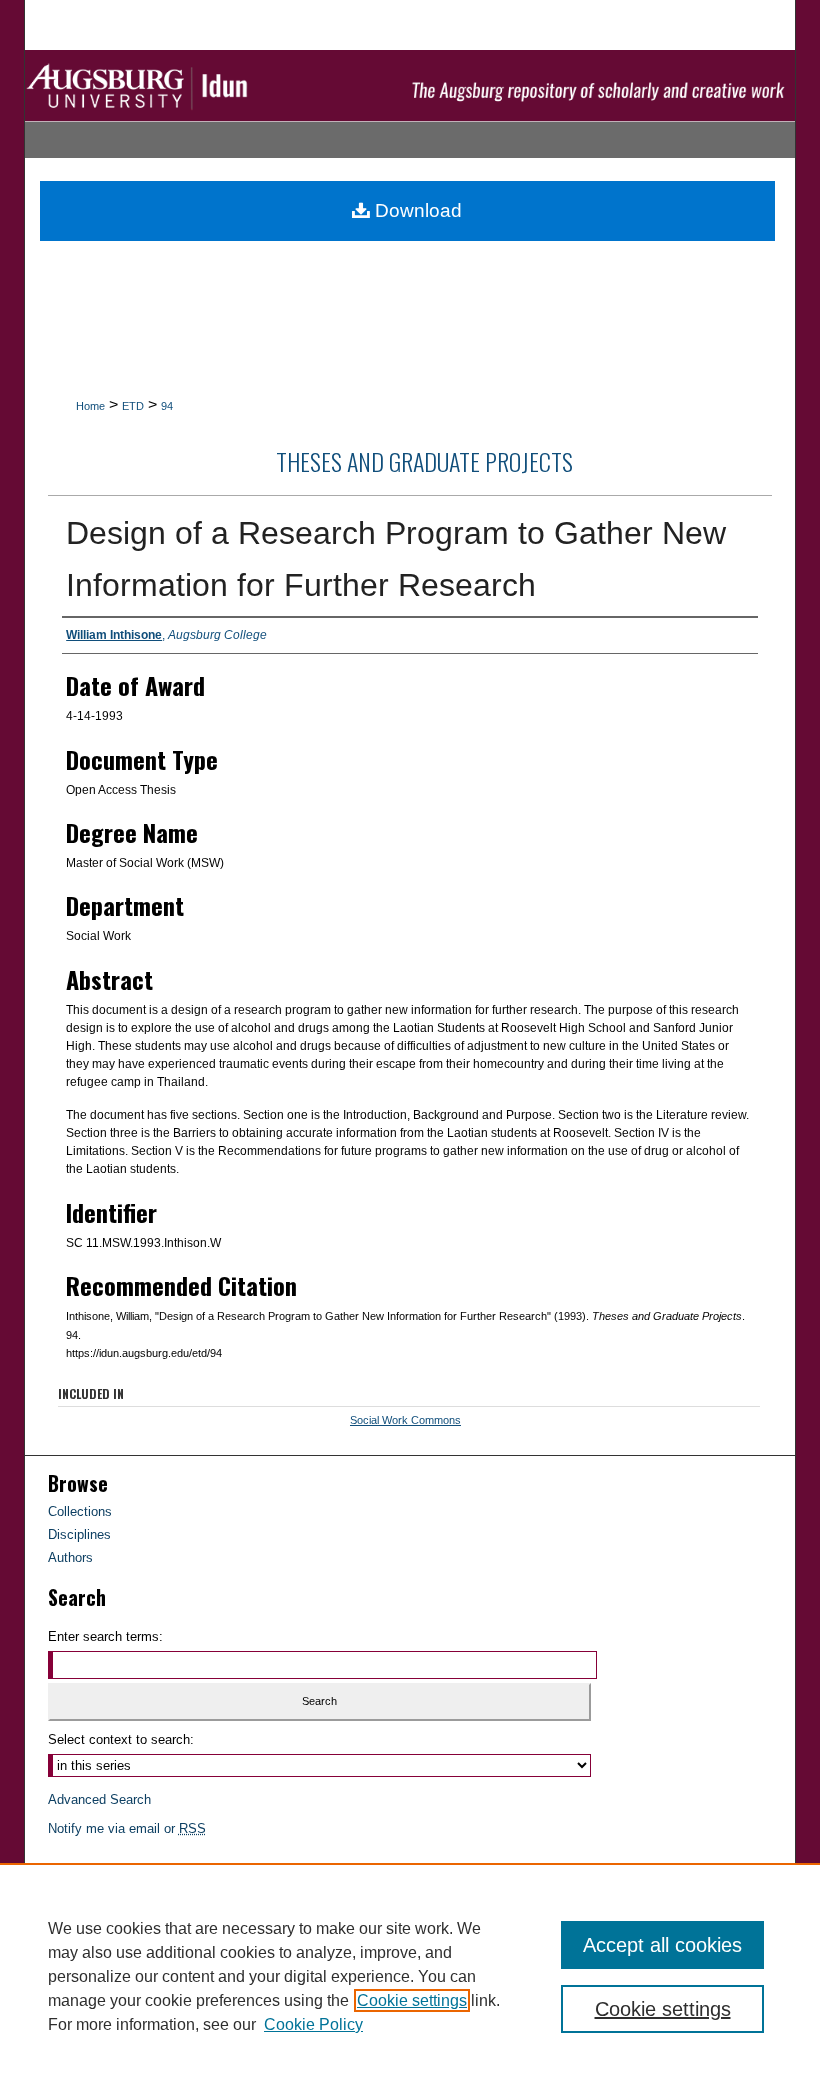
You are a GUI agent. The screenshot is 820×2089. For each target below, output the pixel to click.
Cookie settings (412, 2000)
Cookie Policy (313, 2024)
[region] (410, 1976)
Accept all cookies (662, 1945)
